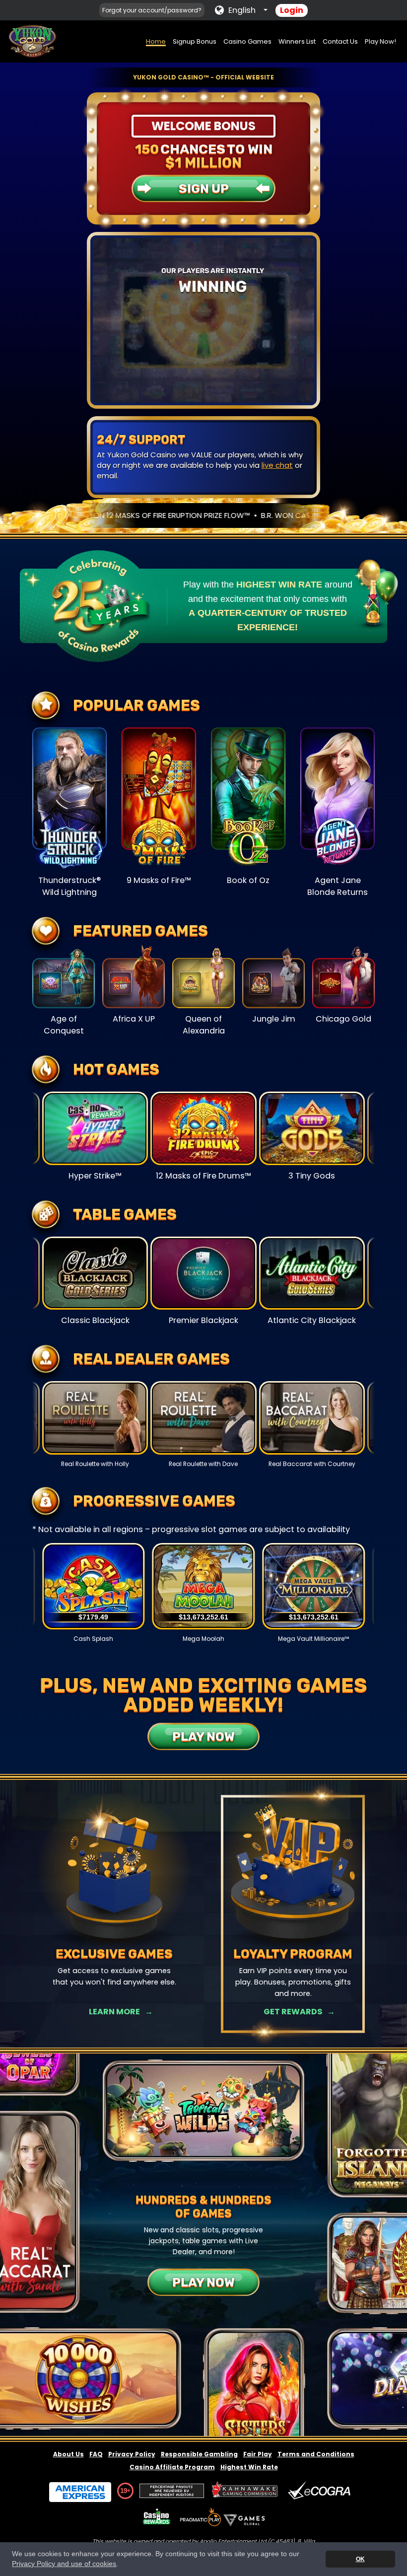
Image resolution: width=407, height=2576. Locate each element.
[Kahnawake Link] (246, 2491)
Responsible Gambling (199, 2454)
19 (124, 2491)
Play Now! (380, 41)
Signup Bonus (195, 41)
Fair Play (258, 2454)
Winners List (297, 41)
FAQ (96, 2454)
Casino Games (247, 41)
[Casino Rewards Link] (157, 2517)
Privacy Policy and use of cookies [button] (64, 2564)
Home (156, 41)
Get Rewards (114, 2012)
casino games (189, 455)
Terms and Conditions (316, 2454)
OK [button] (360, 2559)
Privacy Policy (132, 2454)
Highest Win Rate (249, 2467)
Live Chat (293, 2012)
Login (292, 10)
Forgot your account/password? (152, 10)
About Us (68, 2454)
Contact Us (340, 41)
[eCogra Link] (321, 2491)
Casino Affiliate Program (172, 2467)
